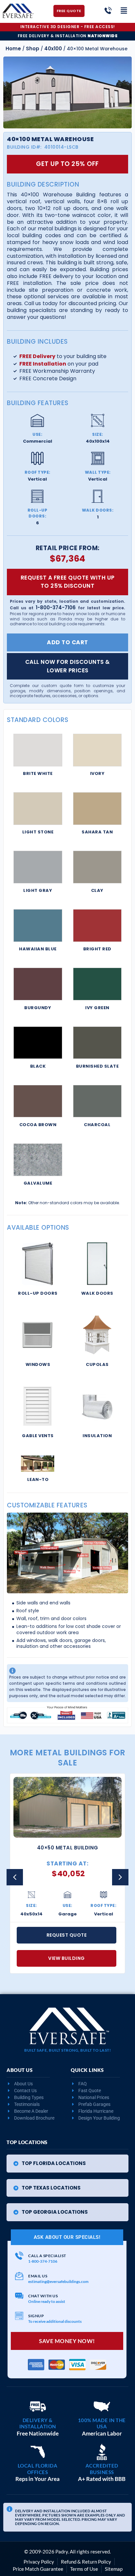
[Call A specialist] (19, 2256)
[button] (120, 1877)
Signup (36, 2316)
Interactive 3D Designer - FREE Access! (68, 27)
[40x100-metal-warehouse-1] (67, 92)
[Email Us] (19, 2276)
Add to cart (67, 642)
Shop (33, 49)
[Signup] (19, 2316)
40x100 (53, 49)
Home (13, 49)
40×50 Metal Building (68, 1848)
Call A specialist (47, 2256)
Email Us (38, 2276)
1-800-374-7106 (56, 607)
